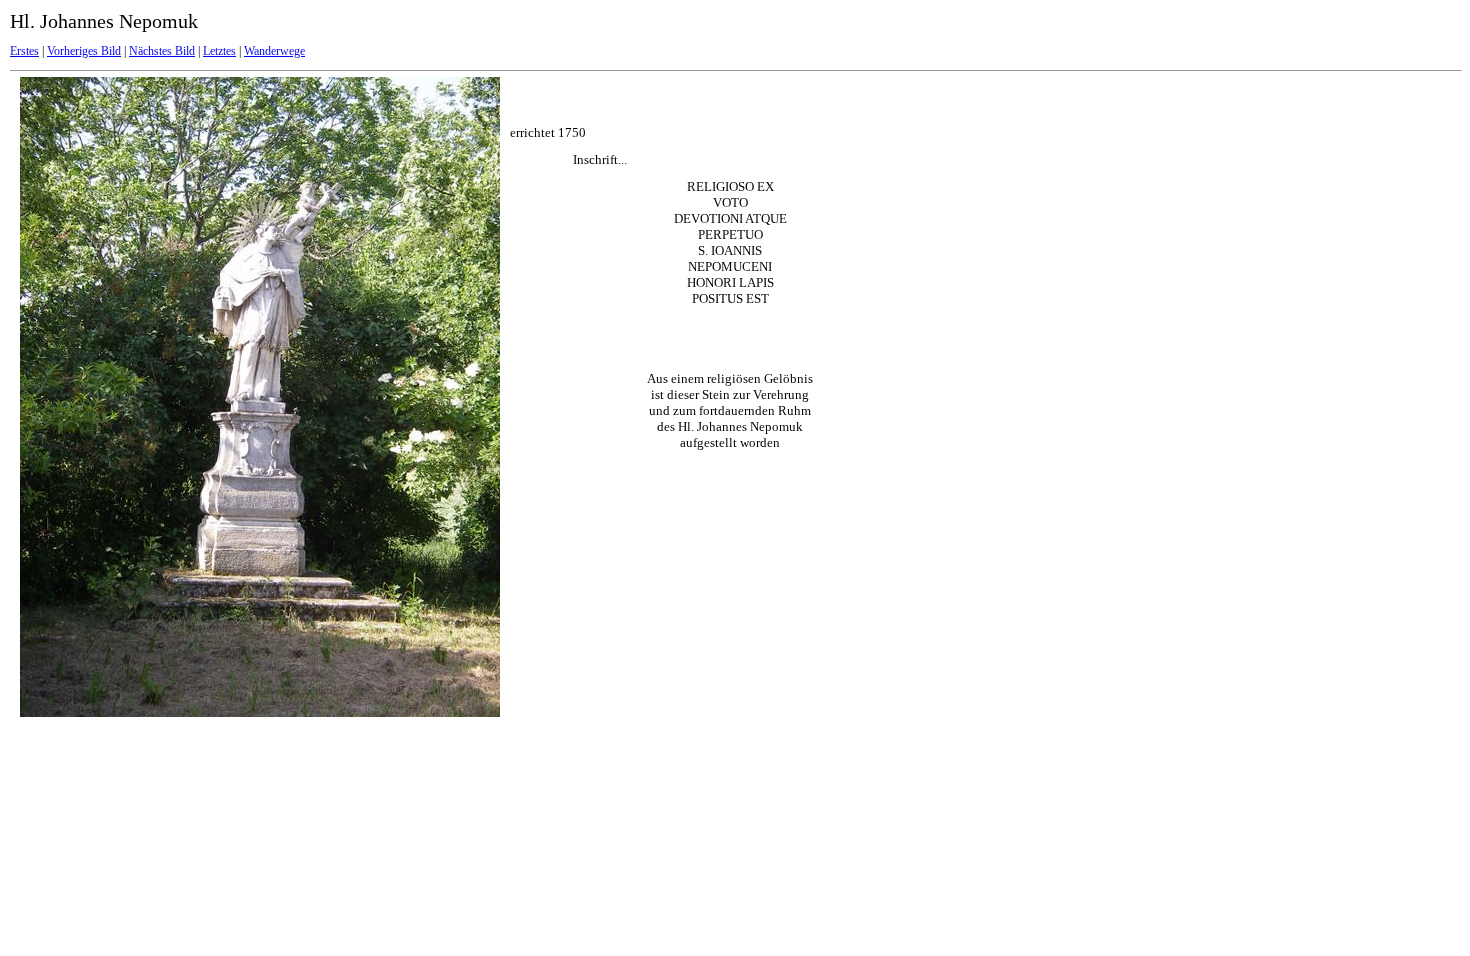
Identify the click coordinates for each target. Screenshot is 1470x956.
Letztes (219, 51)
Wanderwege (274, 51)
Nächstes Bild (162, 51)
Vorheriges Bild (84, 51)
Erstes (24, 51)
